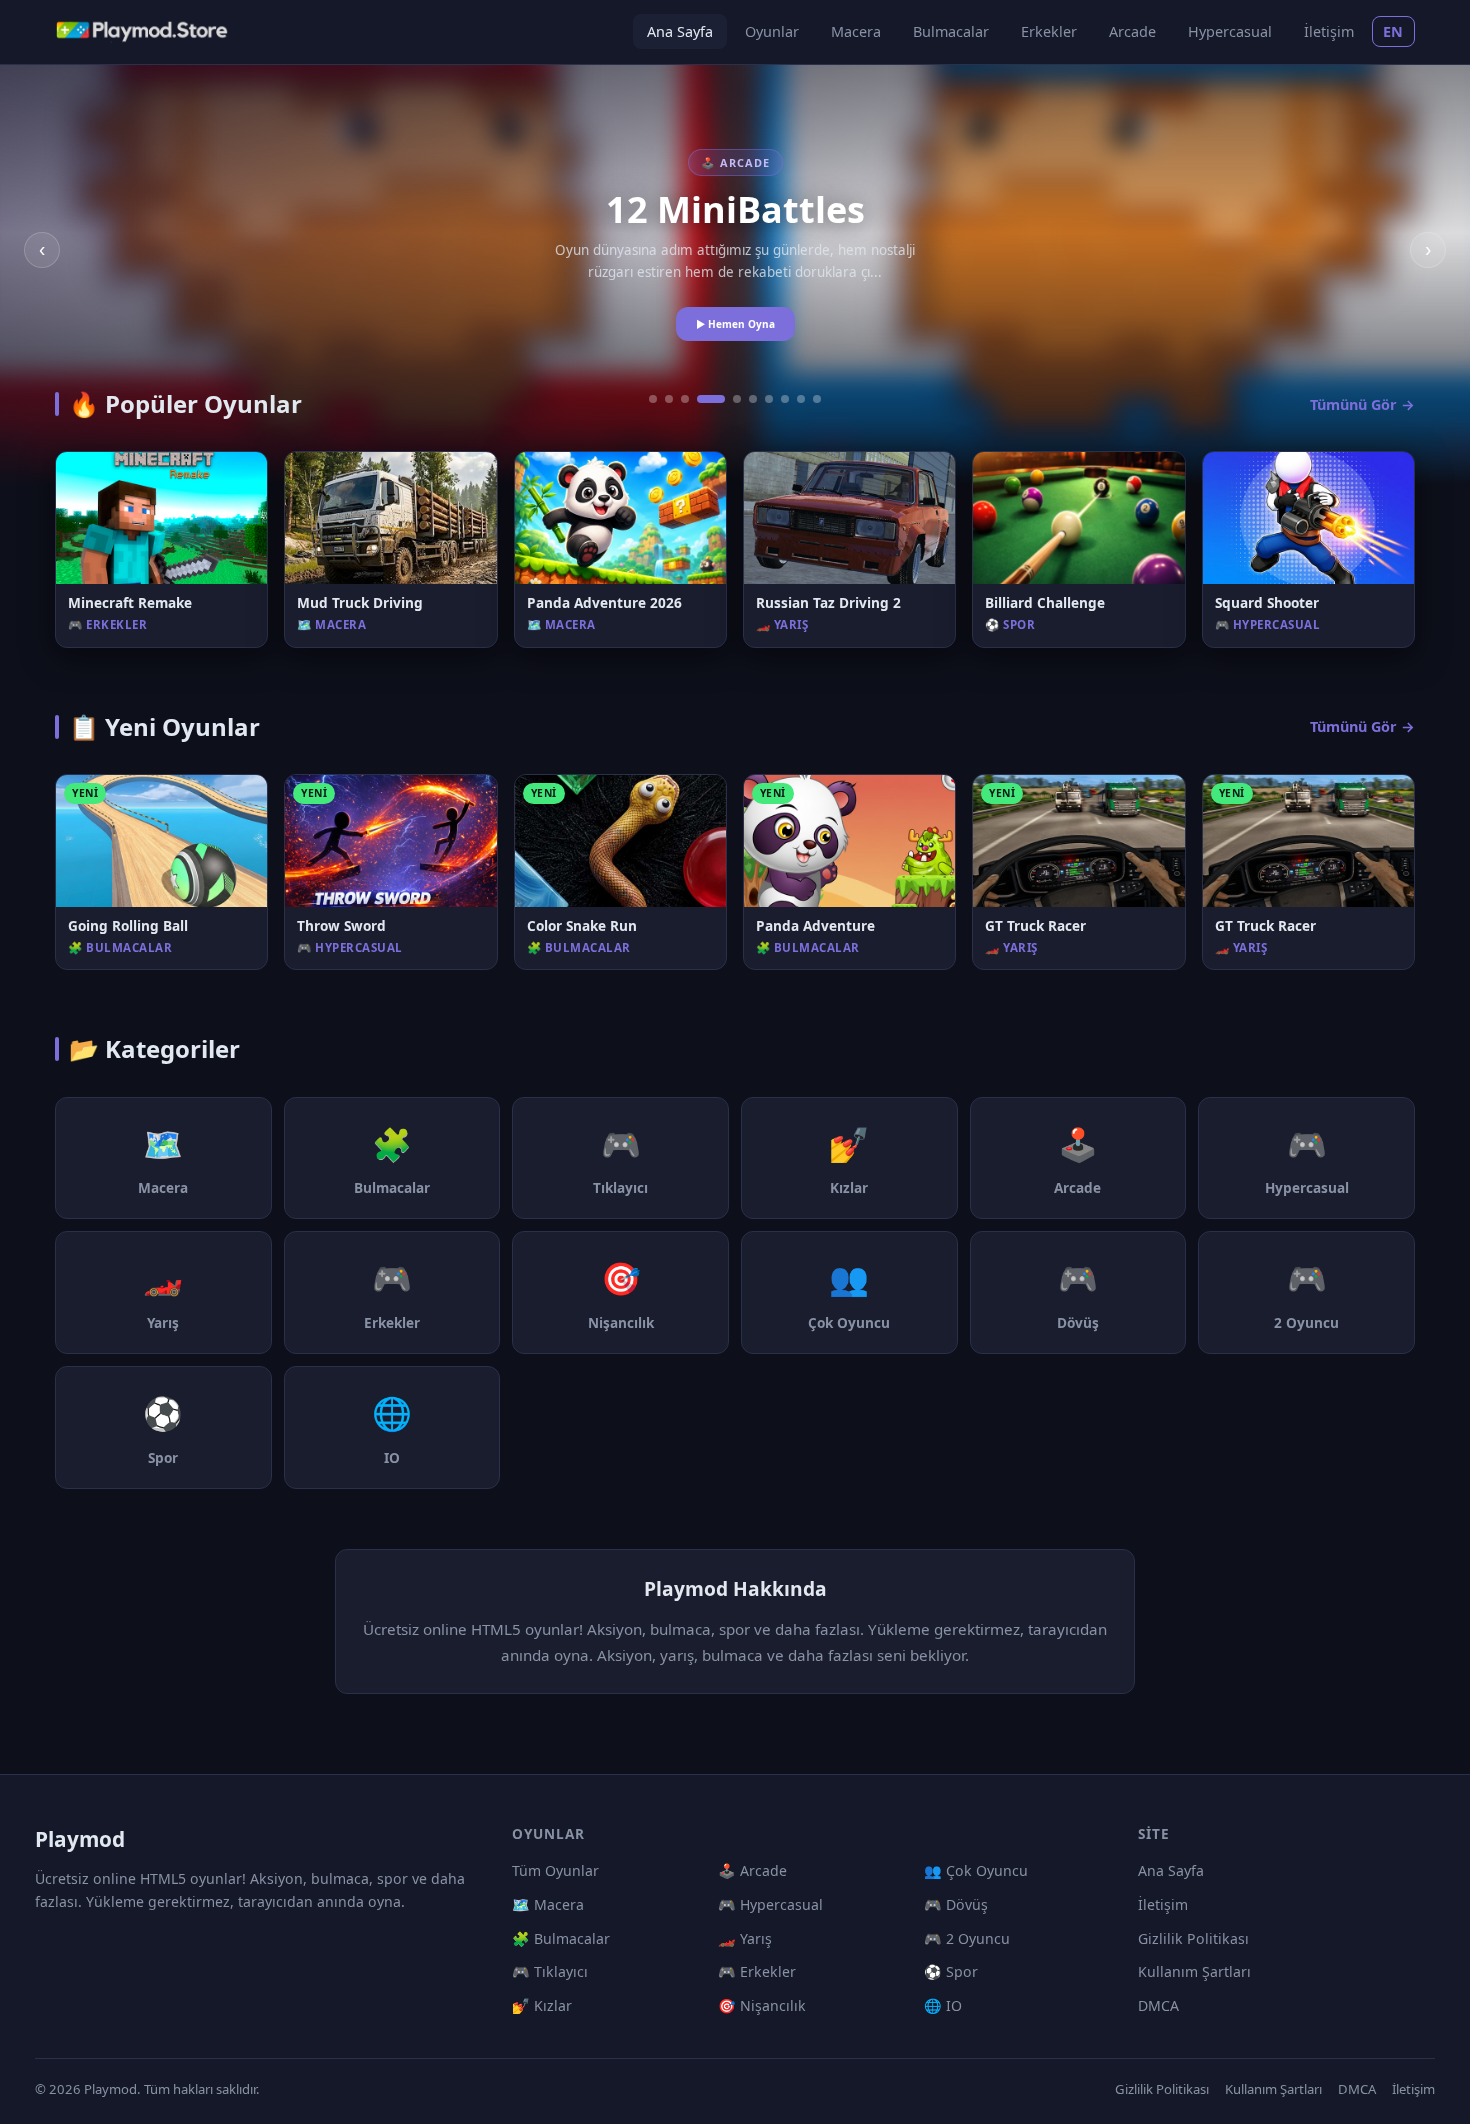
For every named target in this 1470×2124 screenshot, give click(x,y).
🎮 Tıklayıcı (550, 1971)
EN (1393, 31)
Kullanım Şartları (1194, 1971)
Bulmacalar (951, 31)
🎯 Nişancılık (762, 2005)
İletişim (1329, 31)
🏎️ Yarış (745, 1938)
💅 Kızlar (542, 2005)
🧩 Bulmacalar (561, 1938)
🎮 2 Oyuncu (967, 1938)
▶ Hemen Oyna (735, 324)
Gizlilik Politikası (1193, 1938)
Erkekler (1049, 31)
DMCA (1158, 2005)
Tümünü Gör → (1362, 404)
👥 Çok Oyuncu (976, 1870)
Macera (856, 31)
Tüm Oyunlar (555, 1870)
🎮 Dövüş (956, 1904)
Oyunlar (772, 31)
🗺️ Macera (548, 1904)
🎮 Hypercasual (770, 1904)
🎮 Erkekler (757, 1971)
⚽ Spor (951, 1971)
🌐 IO (943, 2005)
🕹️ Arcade (752, 1870)
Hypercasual (1230, 31)
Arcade (1132, 31)
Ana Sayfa (680, 31)
